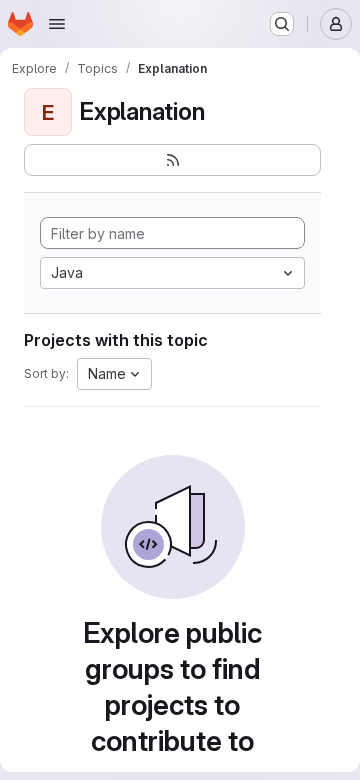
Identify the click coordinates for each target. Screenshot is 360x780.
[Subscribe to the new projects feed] (172, 160)
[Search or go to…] (282, 24)
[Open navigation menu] (57, 24)
